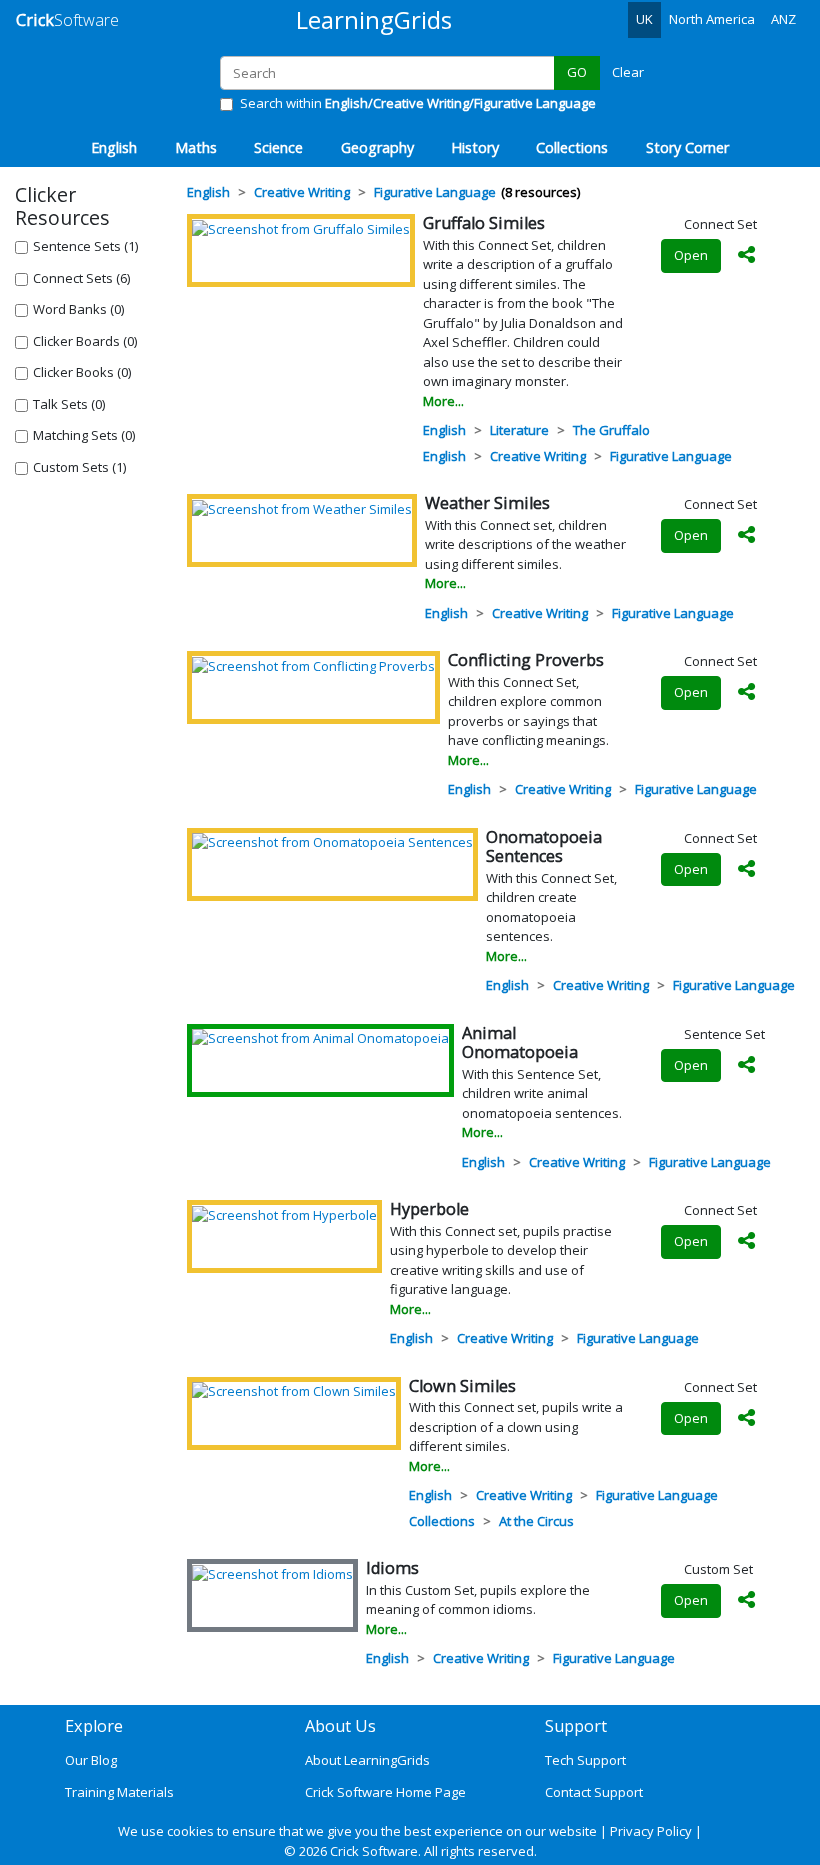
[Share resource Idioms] (747, 1601)
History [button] (475, 147)
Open (691, 255)
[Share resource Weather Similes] (747, 536)
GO (577, 72)
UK (644, 19)
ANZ (783, 19)
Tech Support (585, 1760)
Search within (418, 103)
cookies (190, 1831)
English (444, 430)
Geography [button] (377, 147)
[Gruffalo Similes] (301, 228)
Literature (519, 430)
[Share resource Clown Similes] (747, 1419)
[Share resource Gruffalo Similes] (747, 256)
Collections (442, 1521)
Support (576, 1726)
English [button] (114, 147)
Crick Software (374, 1851)
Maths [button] (196, 147)
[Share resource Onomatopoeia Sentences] (747, 870)
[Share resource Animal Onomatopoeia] (747, 1066)
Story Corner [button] (687, 147)
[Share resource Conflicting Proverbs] (747, 693)
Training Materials (119, 1792)
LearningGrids (374, 19)
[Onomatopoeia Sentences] (332, 842)
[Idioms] (272, 1573)
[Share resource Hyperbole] (747, 1242)
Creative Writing (538, 456)
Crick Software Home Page (385, 1792)
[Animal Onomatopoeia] (320, 1038)
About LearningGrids (367, 1760)
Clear (628, 72)
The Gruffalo (611, 430)
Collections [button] (572, 147)
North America (712, 19)
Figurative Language (671, 456)
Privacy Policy (651, 1831)
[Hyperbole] (284, 1214)
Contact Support (594, 1792)
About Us (340, 1726)
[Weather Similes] (302, 508)
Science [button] (278, 147)
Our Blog (91, 1760)
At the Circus (536, 1521)
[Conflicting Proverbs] (313, 665)
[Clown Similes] (294, 1391)
